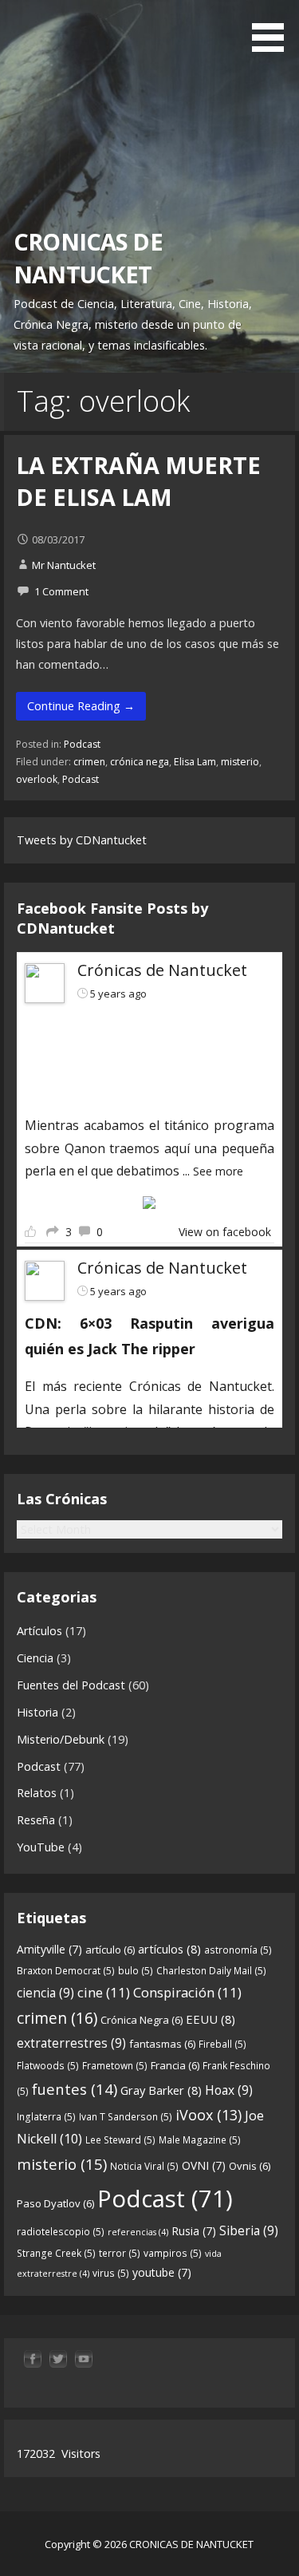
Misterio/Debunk (61, 1739)
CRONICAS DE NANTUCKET (88, 257)
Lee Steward (120, 2140)
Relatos (37, 1793)
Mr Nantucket (64, 565)
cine (104, 1992)
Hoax (229, 2090)
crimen (89, 762)
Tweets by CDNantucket (82, 840)
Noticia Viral (144, 2166)
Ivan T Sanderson (126, 2117)
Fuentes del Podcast (71, 1685)
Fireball (222, 2044)
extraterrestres (71, 2043)
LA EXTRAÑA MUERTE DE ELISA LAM (138, 481)
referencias (138, 2232)
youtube (162, 2272)
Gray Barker (161, 2090)
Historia (37, 1712)
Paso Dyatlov (55, 2203)
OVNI (204, 2165)
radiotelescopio (61, 2232)
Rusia (194, 2231)
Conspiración (187, 1992)
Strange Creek (56, 2253)
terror (120, 2253)
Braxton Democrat (66, 1971)
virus (111, 2273)
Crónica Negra (142, 2020)
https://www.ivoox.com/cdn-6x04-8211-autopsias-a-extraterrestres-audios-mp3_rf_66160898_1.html (140, 1057)
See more (218, 1171)
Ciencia (35, 1658)
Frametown (115, 2066)
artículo (110, 1950)
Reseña (36, 1820)
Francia (175, 2065)
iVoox (209, 2115)
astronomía (238, 1950)
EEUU (210, 2019)
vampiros (173, 2253)
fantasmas (162, 2044)
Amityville (49, 1949)
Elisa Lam (195, 762)
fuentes (75, 2089)
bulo (136, 1971)
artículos (169, 1949)
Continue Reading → (81, 706)
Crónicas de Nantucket (162, 970)
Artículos (39, 1631)
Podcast (82, 744)
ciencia (45, 1993)
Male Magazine (200, 2140)
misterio (240, 762)
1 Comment (61, 591)
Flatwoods (48, 2066)
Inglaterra (46, 2117)
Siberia (249, 2230)
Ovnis (250, 2166)
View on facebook (225, 1232)
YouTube (41, 1847)
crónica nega (140, 762)
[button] (273, 29)
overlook (37, 779)
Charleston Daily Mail (211, 1971)
